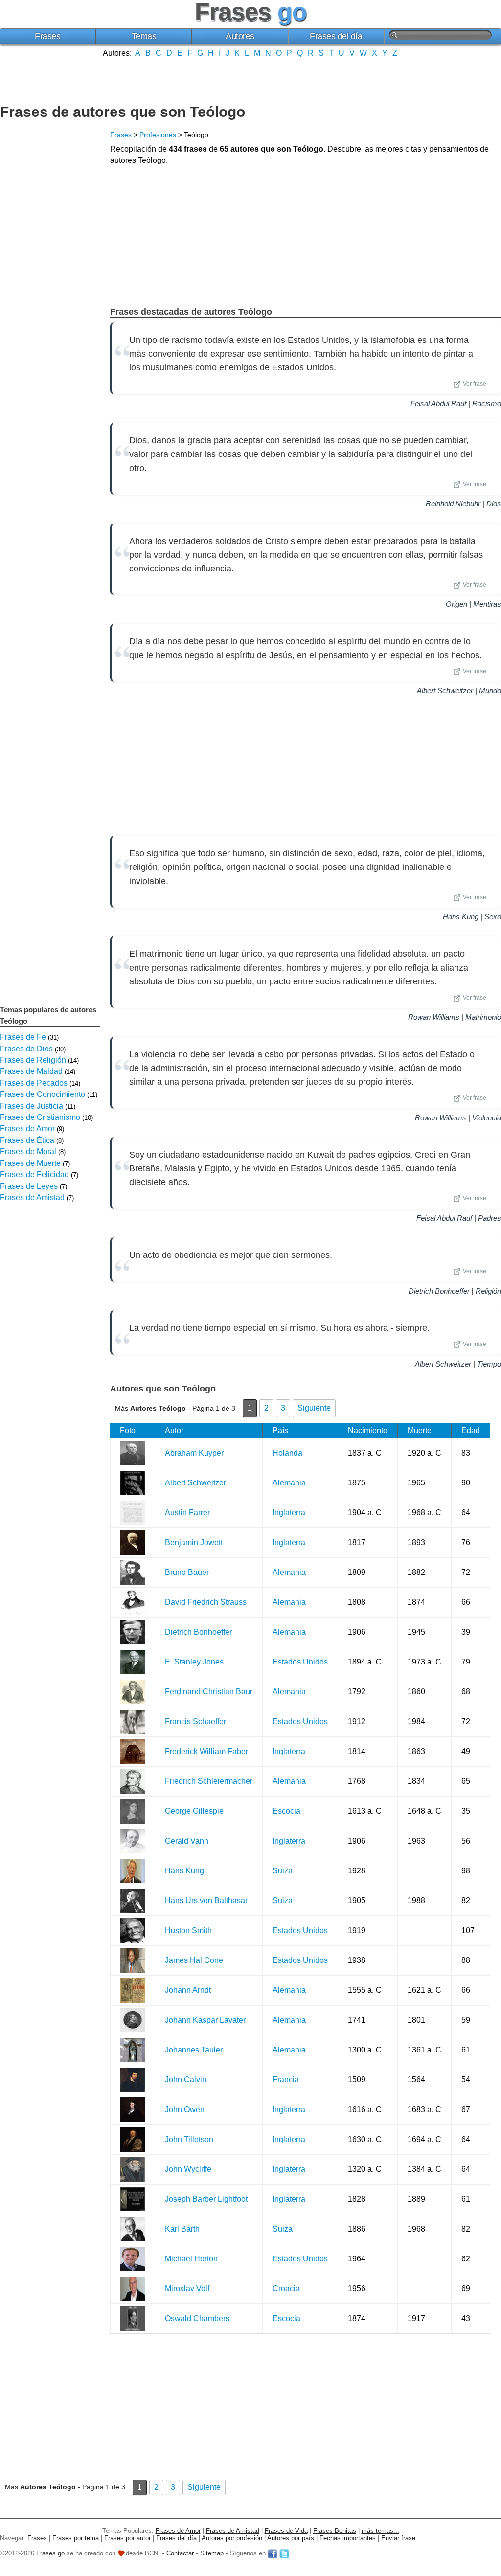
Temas (144, 36)
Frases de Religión (33, 1060)
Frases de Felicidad (34, 1174)
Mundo (490, 691)
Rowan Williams (434, 1017)
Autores (240, 36)
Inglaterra (289, 1513)
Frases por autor (127, 2538)
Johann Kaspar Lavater (205, 2020)
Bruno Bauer (187, 1572)
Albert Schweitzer (445, 691)
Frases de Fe (23, 1037)
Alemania (289, 1483)
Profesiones (158, 135)
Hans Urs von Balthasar (206, 1901)
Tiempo (489, 1364)
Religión (488, 1291)
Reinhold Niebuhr (453, 504)
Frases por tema (76, 2538)
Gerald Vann (187, 1841)
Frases (47, 36)
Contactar (180, 2553)
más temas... (380, 2531)
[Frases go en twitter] (284, 2553)
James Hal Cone (194, 1960)
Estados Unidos (300, 1662)
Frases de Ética (27, 1140)
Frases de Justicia (32, 1106)
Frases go (50, 2553)
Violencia (487, 1118)
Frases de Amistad (32, 1197)
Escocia (286, 1811)
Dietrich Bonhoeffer (439, 1291)
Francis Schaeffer (195, 1721)
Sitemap (212, 2553)
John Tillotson (189, 2139)
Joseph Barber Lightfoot (206, 2199)
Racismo (487, 403)
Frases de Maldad (31, 1071)
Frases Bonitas (335, 2531)
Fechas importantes (348, 2538)
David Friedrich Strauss (206, 1602)
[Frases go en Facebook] (273, 2553)
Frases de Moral (28, 1151)
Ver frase (475, 384)
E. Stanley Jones (194, 1662)
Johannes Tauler (194, 2050)
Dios (494, 504)
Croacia (286, 2289)
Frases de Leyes (29, 1186)
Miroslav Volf (187, 2289)
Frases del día (336, 36)
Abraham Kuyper (194, 1453)
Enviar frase (398, 2538)
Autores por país (291, 2538)
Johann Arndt (188, 1990)
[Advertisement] (250, 80)
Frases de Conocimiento (43, 1094)
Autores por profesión (232, 2538)
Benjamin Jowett (194, 1542)
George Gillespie (194, 1811)
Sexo (493, 917)
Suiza (283, 1871)
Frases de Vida (286, 2531)
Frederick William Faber (206, 1751)
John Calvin (186, 2080)
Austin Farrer (187, 1513)
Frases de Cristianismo (40, 1117)
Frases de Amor (27, 1128)
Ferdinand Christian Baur (209, 1692)
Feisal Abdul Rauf (438, 403)
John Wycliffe (188, 2169)
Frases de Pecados (34, 1083)
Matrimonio (483, 1017)
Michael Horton (191, 2259)
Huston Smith (188, 1930)
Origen (456, 604)
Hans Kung (461, 917)
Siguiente (314, 1408)
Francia (286, 2080)
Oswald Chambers (197, 2318)
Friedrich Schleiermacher (209, 1781)
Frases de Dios (26, 1049)
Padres (490, 1218)
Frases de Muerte (30, 1163)
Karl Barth (182, 2229)
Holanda (287, 1453)
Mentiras (487, 604)
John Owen (185, 2109)
